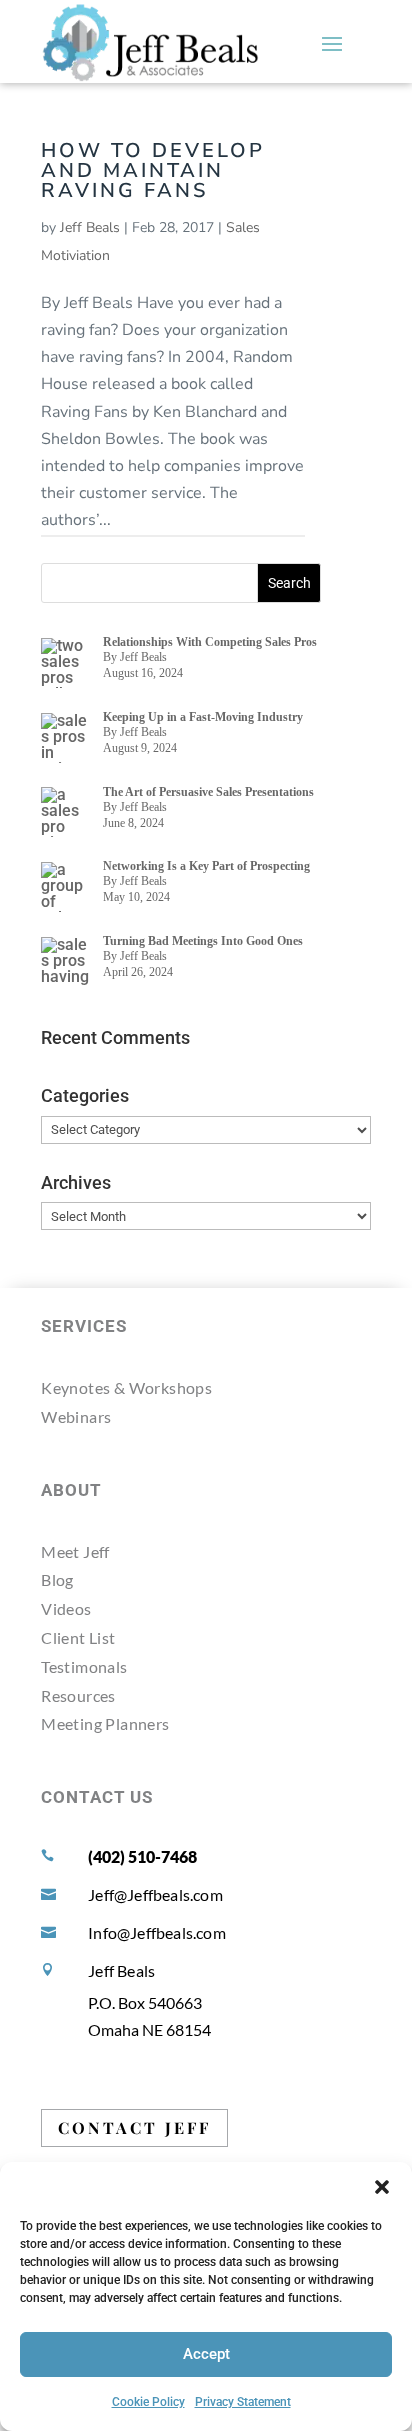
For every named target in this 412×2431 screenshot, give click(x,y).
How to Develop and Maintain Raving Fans (153, 170)
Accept (206, 2354)
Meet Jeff (75, 1551)
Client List (78, 1637)
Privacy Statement (243, 2402)
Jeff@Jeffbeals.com (155, 1894)
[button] (382, 2187)
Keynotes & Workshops (126, 1387)
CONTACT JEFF (134, 2127)
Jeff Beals (90, 227)
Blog (57, 1579)
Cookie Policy (148, 2402)
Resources (78, 1695)
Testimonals (84, 1666)
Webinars (76, 1416)
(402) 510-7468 (142, 1856)
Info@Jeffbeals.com (157, 1932)
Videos (66, 1608)
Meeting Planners (105, 1723)
